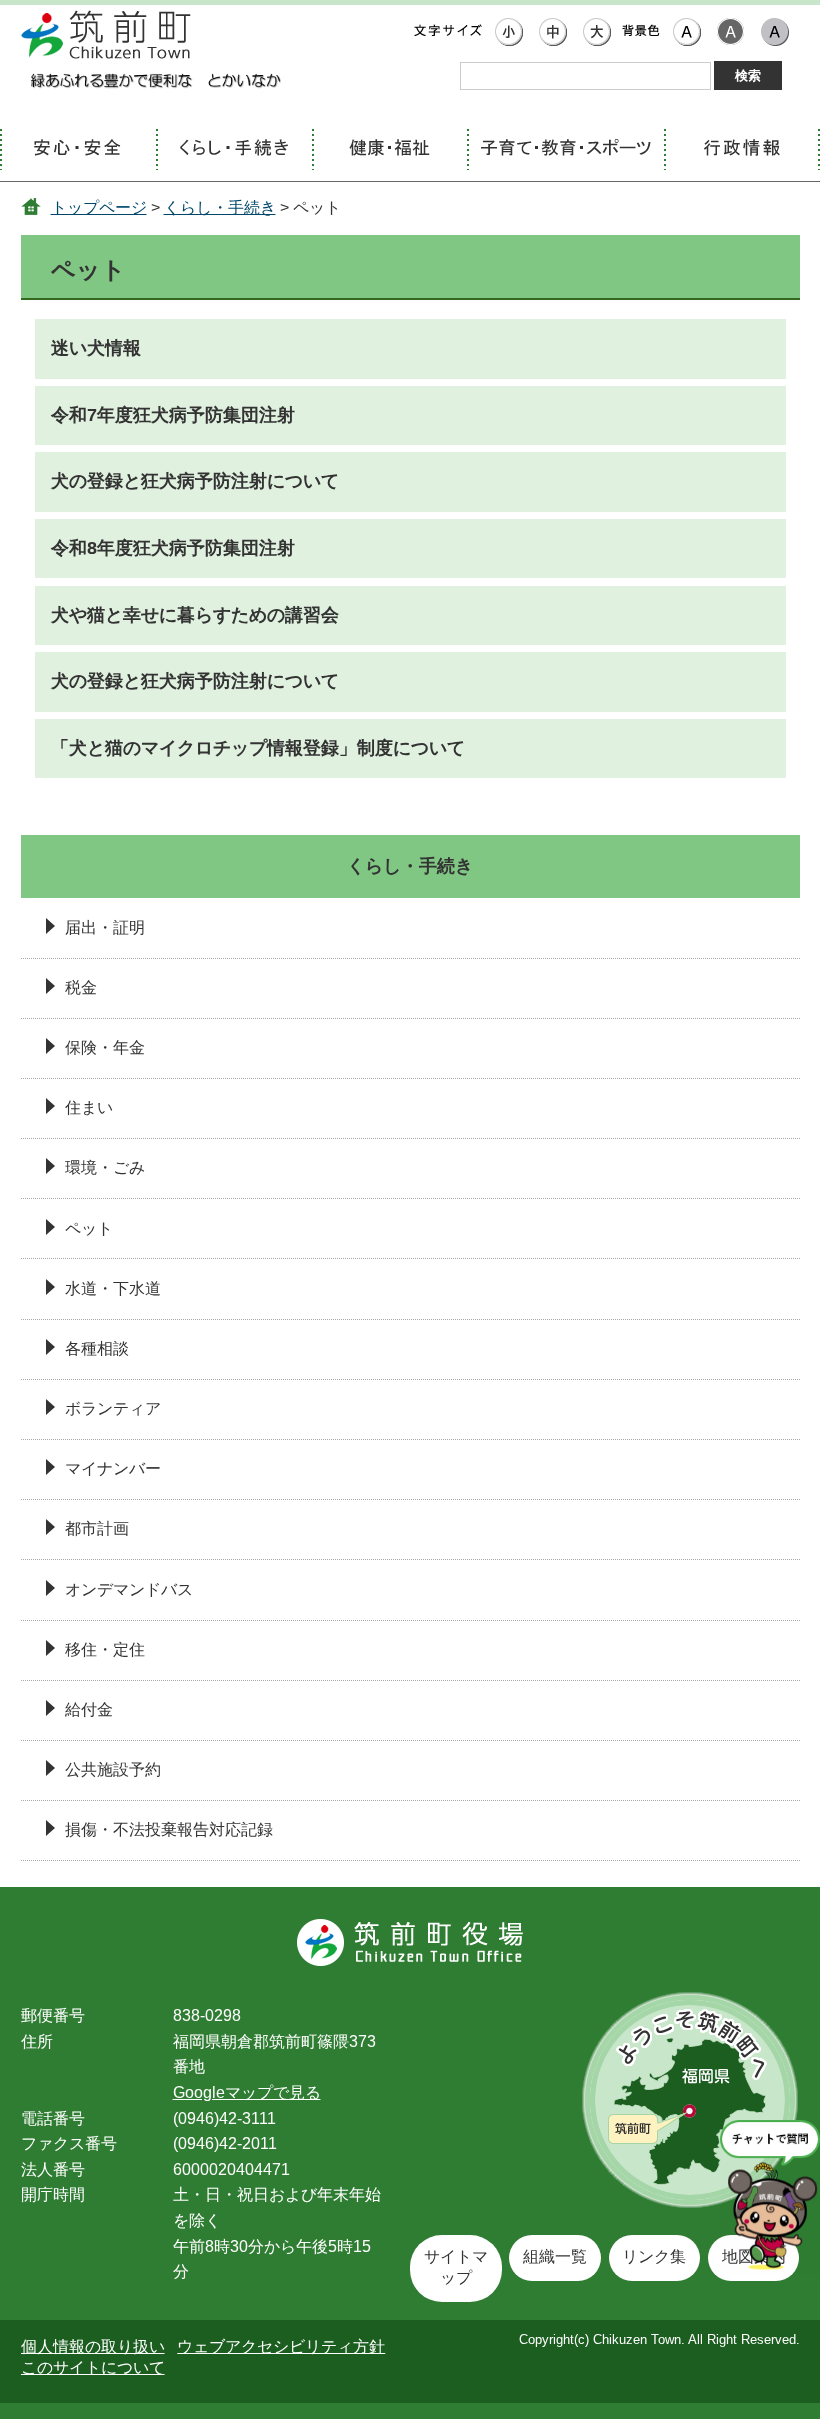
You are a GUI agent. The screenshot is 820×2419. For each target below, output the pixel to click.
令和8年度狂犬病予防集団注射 (173, 548)
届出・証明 (105, 927)
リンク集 (654, 2256)
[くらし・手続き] (234, 150)
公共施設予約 (113, 1769)
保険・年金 (105, 1047)
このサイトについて (93, 2367)
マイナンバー (113, 1468)
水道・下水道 (113, 1288)
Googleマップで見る (247, 2092)
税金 (81, 987)
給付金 (89, 1709)
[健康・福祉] (390, 150)
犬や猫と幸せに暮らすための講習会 (195, 615)
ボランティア (113, 1408)
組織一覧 (555, 2256)
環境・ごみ (105, 1167)
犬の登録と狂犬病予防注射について (195, 481)
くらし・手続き (220, 207)
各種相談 (97, 1348)
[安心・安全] (78, 150)
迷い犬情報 (96, 348)
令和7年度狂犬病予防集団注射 (173, 415)
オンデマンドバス (129, 1589)
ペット (89, 1228)
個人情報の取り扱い (93, 2346)
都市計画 (97, 1528)
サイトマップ (456, 2267)
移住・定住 (105, 1649)
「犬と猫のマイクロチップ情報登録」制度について (258, 748)
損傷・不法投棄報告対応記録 (169, 1829)
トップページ (99, 207)
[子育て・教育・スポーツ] (565, 150)
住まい (89, 1107)
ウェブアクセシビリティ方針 (281, 2346)
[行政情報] (742, 150)
